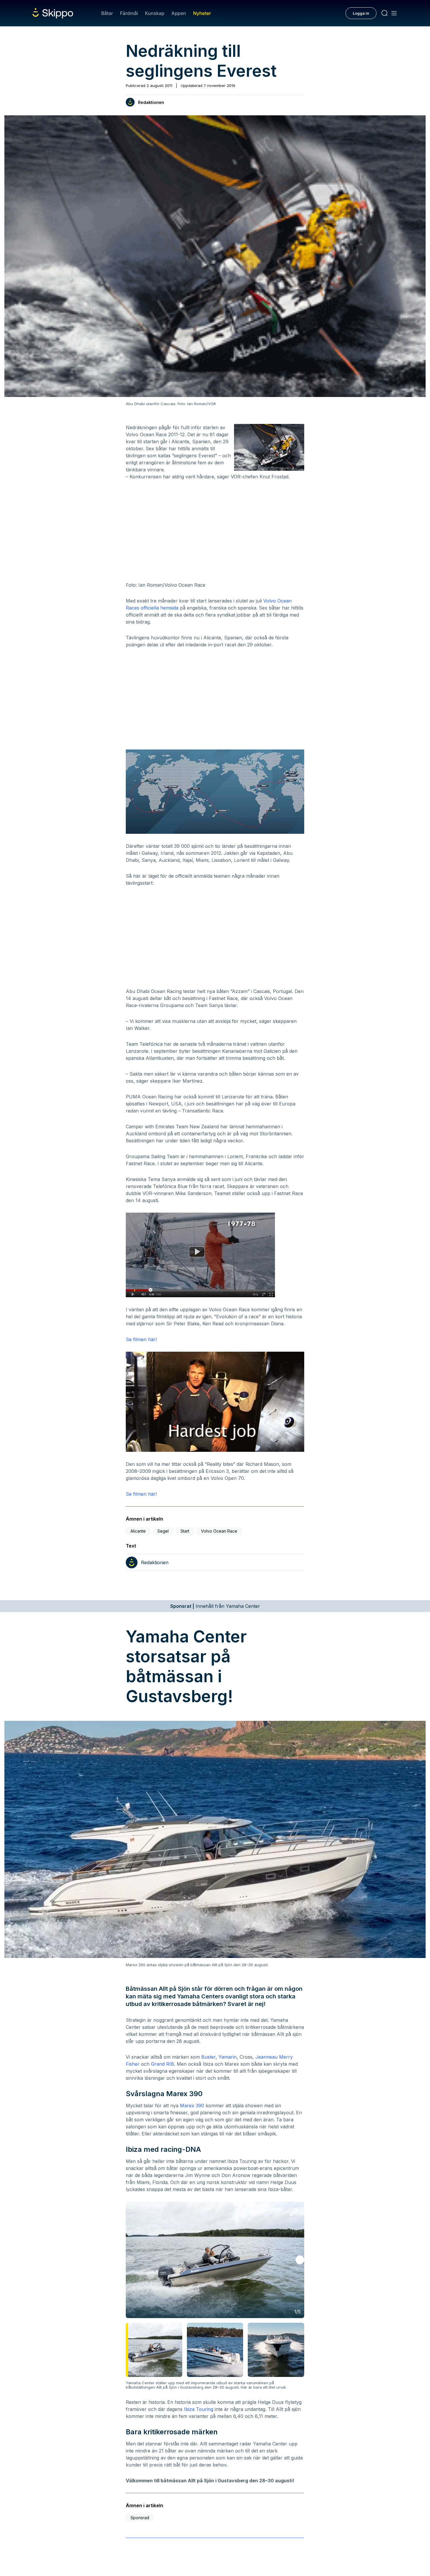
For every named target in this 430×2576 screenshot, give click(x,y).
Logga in (361, 13)
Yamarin (228, 2057)
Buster (208, 2057)
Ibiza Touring (199, 2409)
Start (185, 1531)
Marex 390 (192, 2106)
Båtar (107, 13)
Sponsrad (140, 2518)
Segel (163, 1531)
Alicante (138, 1531)
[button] (300, 2260)
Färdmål (129, 13)
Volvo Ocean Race (219, 1531)
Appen (179, 13)
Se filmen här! (141, 1339)
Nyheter (202, 13)
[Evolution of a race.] (215, 1255)
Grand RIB (162, 2064)
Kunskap (155, 13)
